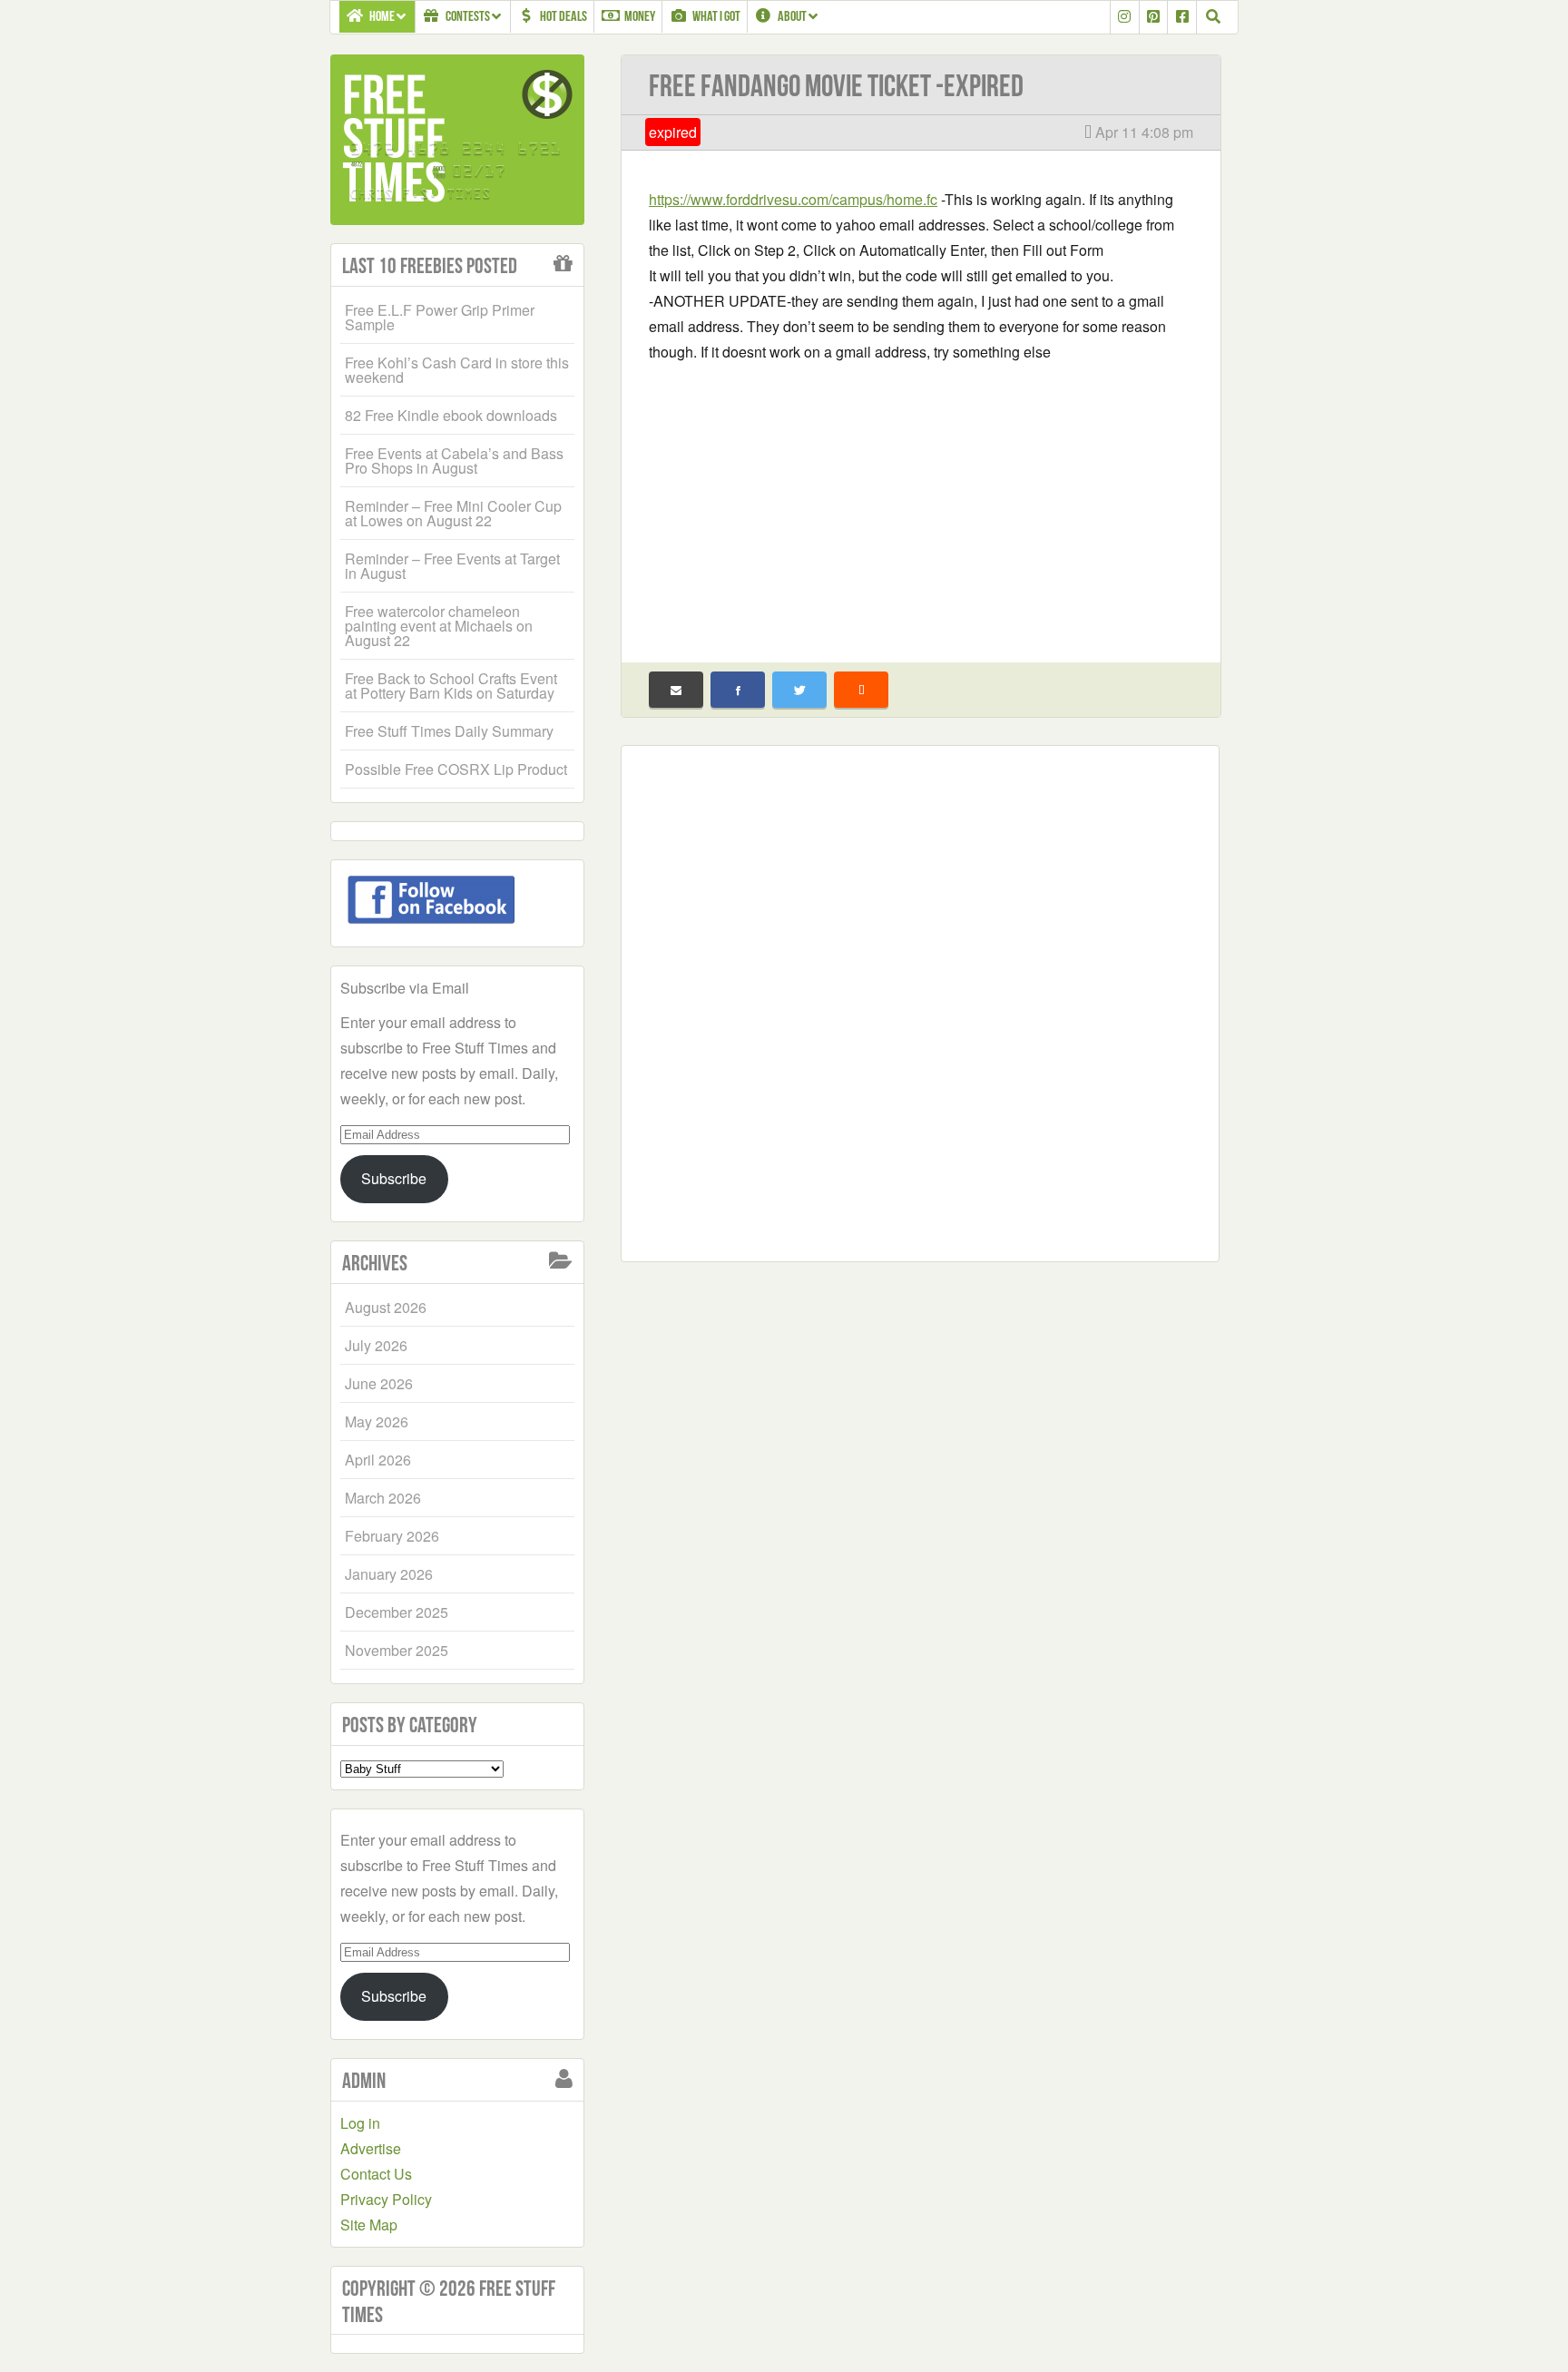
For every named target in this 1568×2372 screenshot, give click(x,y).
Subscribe (394, 1178)
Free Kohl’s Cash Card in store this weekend (457, 370)
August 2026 (386, 1307)
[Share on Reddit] (861, 690)
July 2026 (376, 1345)
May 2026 (377, 1421)
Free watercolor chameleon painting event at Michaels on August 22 (439, 626)
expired (673, 132)
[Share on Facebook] (738, 690)
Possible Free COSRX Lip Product (456, 769)
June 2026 (379, 1383)
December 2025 (397, 1612)
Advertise (371, 2148)
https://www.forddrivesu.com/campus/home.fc (793, 199)
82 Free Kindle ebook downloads (451, 415)
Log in (360, 2123)
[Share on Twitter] (799, 690)
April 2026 (378, 1460)
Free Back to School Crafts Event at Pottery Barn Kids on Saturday (451, 686)
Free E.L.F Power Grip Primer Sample (440, 317)
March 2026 (383, 1498)
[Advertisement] (921, 501)
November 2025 (397, 1650)
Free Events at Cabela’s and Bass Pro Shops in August (454, 461)
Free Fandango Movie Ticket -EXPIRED (836, 86)
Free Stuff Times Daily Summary (449, 731)
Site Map (369, 2225)
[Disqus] (920, 1000)
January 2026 (389, 1574)
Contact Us (376, 2174)
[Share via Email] (676, 690)
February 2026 (392, 1536)
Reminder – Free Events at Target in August (452, 566)
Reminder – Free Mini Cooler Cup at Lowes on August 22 (453, 513)
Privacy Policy (386, 2199)
